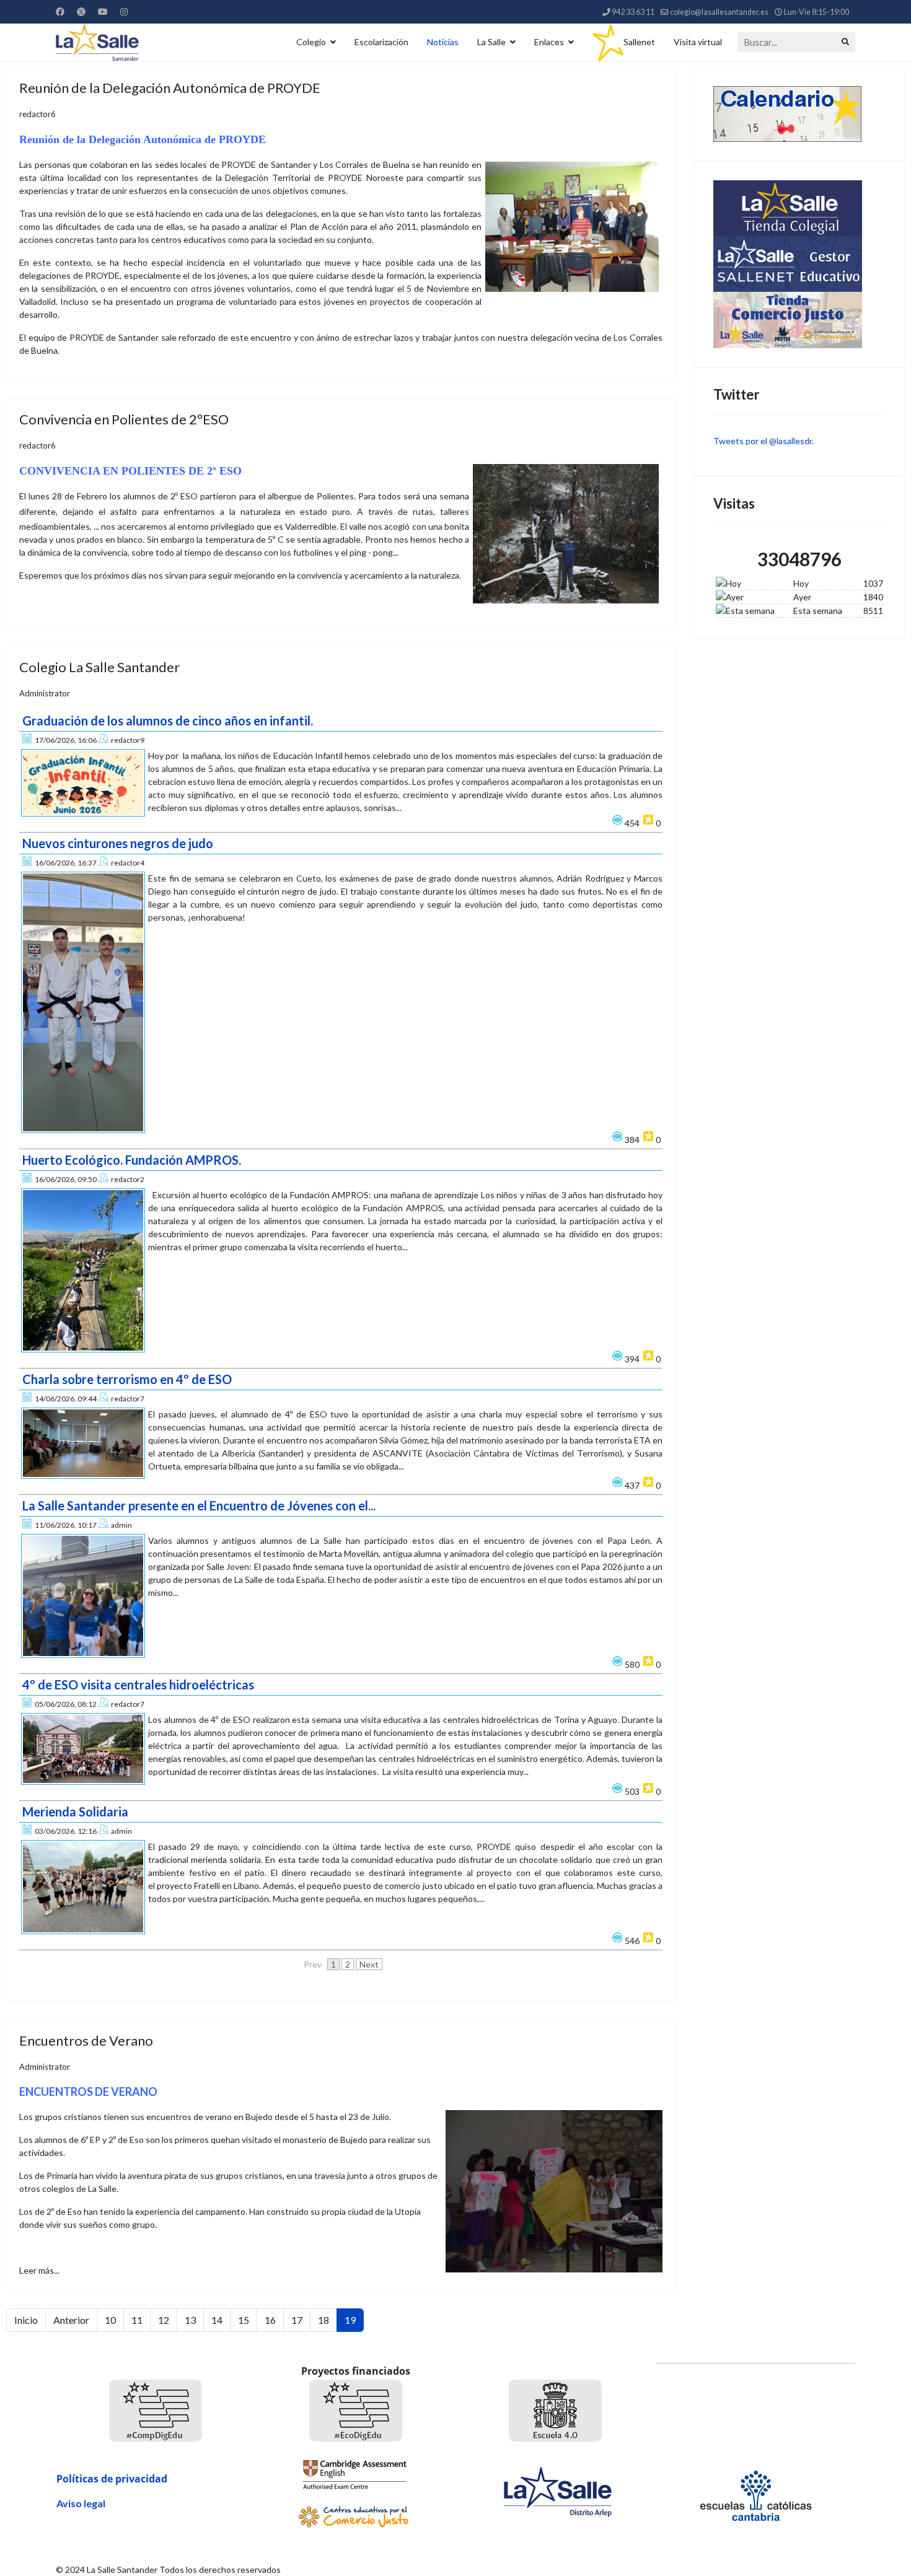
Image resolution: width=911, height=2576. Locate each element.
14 (217, 2320)
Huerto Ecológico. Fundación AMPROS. (132, 1160)
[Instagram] (124, 11)
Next (369, 1964)
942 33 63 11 (633, 12)
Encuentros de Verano (86, 2040)
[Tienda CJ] (799, 320)
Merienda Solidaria (75, 1812)
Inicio (26, 2320)
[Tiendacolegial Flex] (799, 208)
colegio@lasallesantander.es (719, 12)
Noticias (443, 42)
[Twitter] (81, 11)
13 (190, 2320)
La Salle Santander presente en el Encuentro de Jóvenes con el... (199, 1505)
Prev (313, 1964)
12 (164, 2320)
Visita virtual (698, 42)
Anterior (71, 2320)
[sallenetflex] (799, 264)
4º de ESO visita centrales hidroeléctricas (138, 1684)
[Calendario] (799, 114)
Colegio (311, 42)
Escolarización (381, 42)
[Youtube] (103, 11)
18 (323, 2320)
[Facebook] (60, 11)
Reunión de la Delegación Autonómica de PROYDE (170, 88)
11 (137, 2320)
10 (110, 2320)
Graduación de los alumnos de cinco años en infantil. (168, 721)
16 (270, 2320)
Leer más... (39, 2270)
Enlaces (549, 42)
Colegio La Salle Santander (99, 667)
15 (244, 2320)
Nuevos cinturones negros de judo (118, 843)
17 (297, 2320)
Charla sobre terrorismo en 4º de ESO (127, 1379)
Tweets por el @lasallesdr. (764, 441)
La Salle (491, 42)
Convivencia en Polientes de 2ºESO (124, 419)
